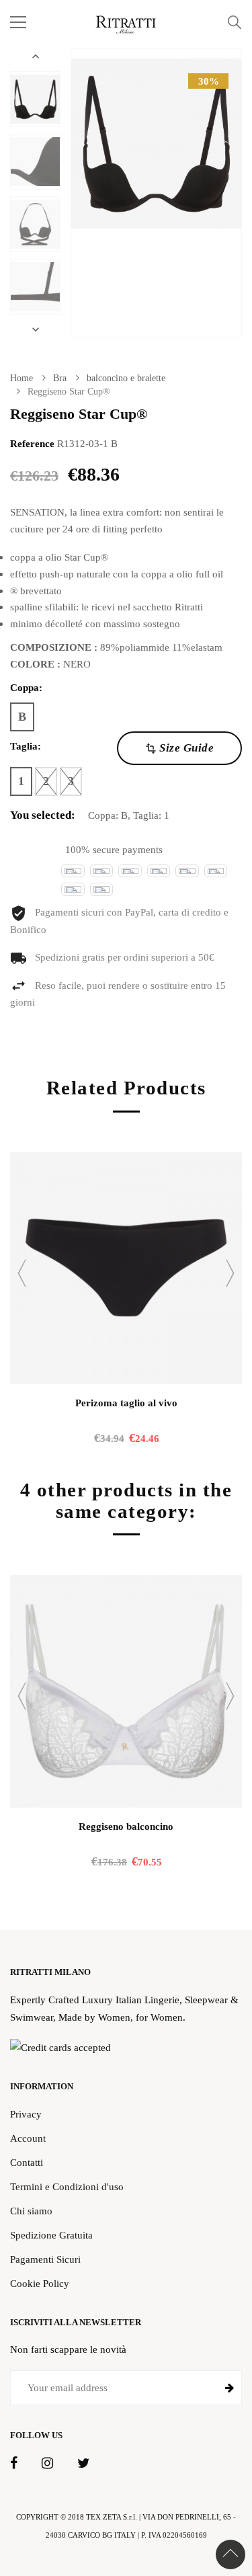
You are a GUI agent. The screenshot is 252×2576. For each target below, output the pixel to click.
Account (28, 2138)
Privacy (26, 2114)
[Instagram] (47, 2464)
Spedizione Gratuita (51, 2235)
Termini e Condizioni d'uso (67, 2186)
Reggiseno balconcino (126, 1826)
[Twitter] (83, 2464)
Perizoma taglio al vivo (126, 1403)
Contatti (27, 2162)
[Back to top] (230, 2554)
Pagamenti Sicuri (45, 2259)
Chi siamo (31, 2211)
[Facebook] (14, 2464)
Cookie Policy (40, 2283)
